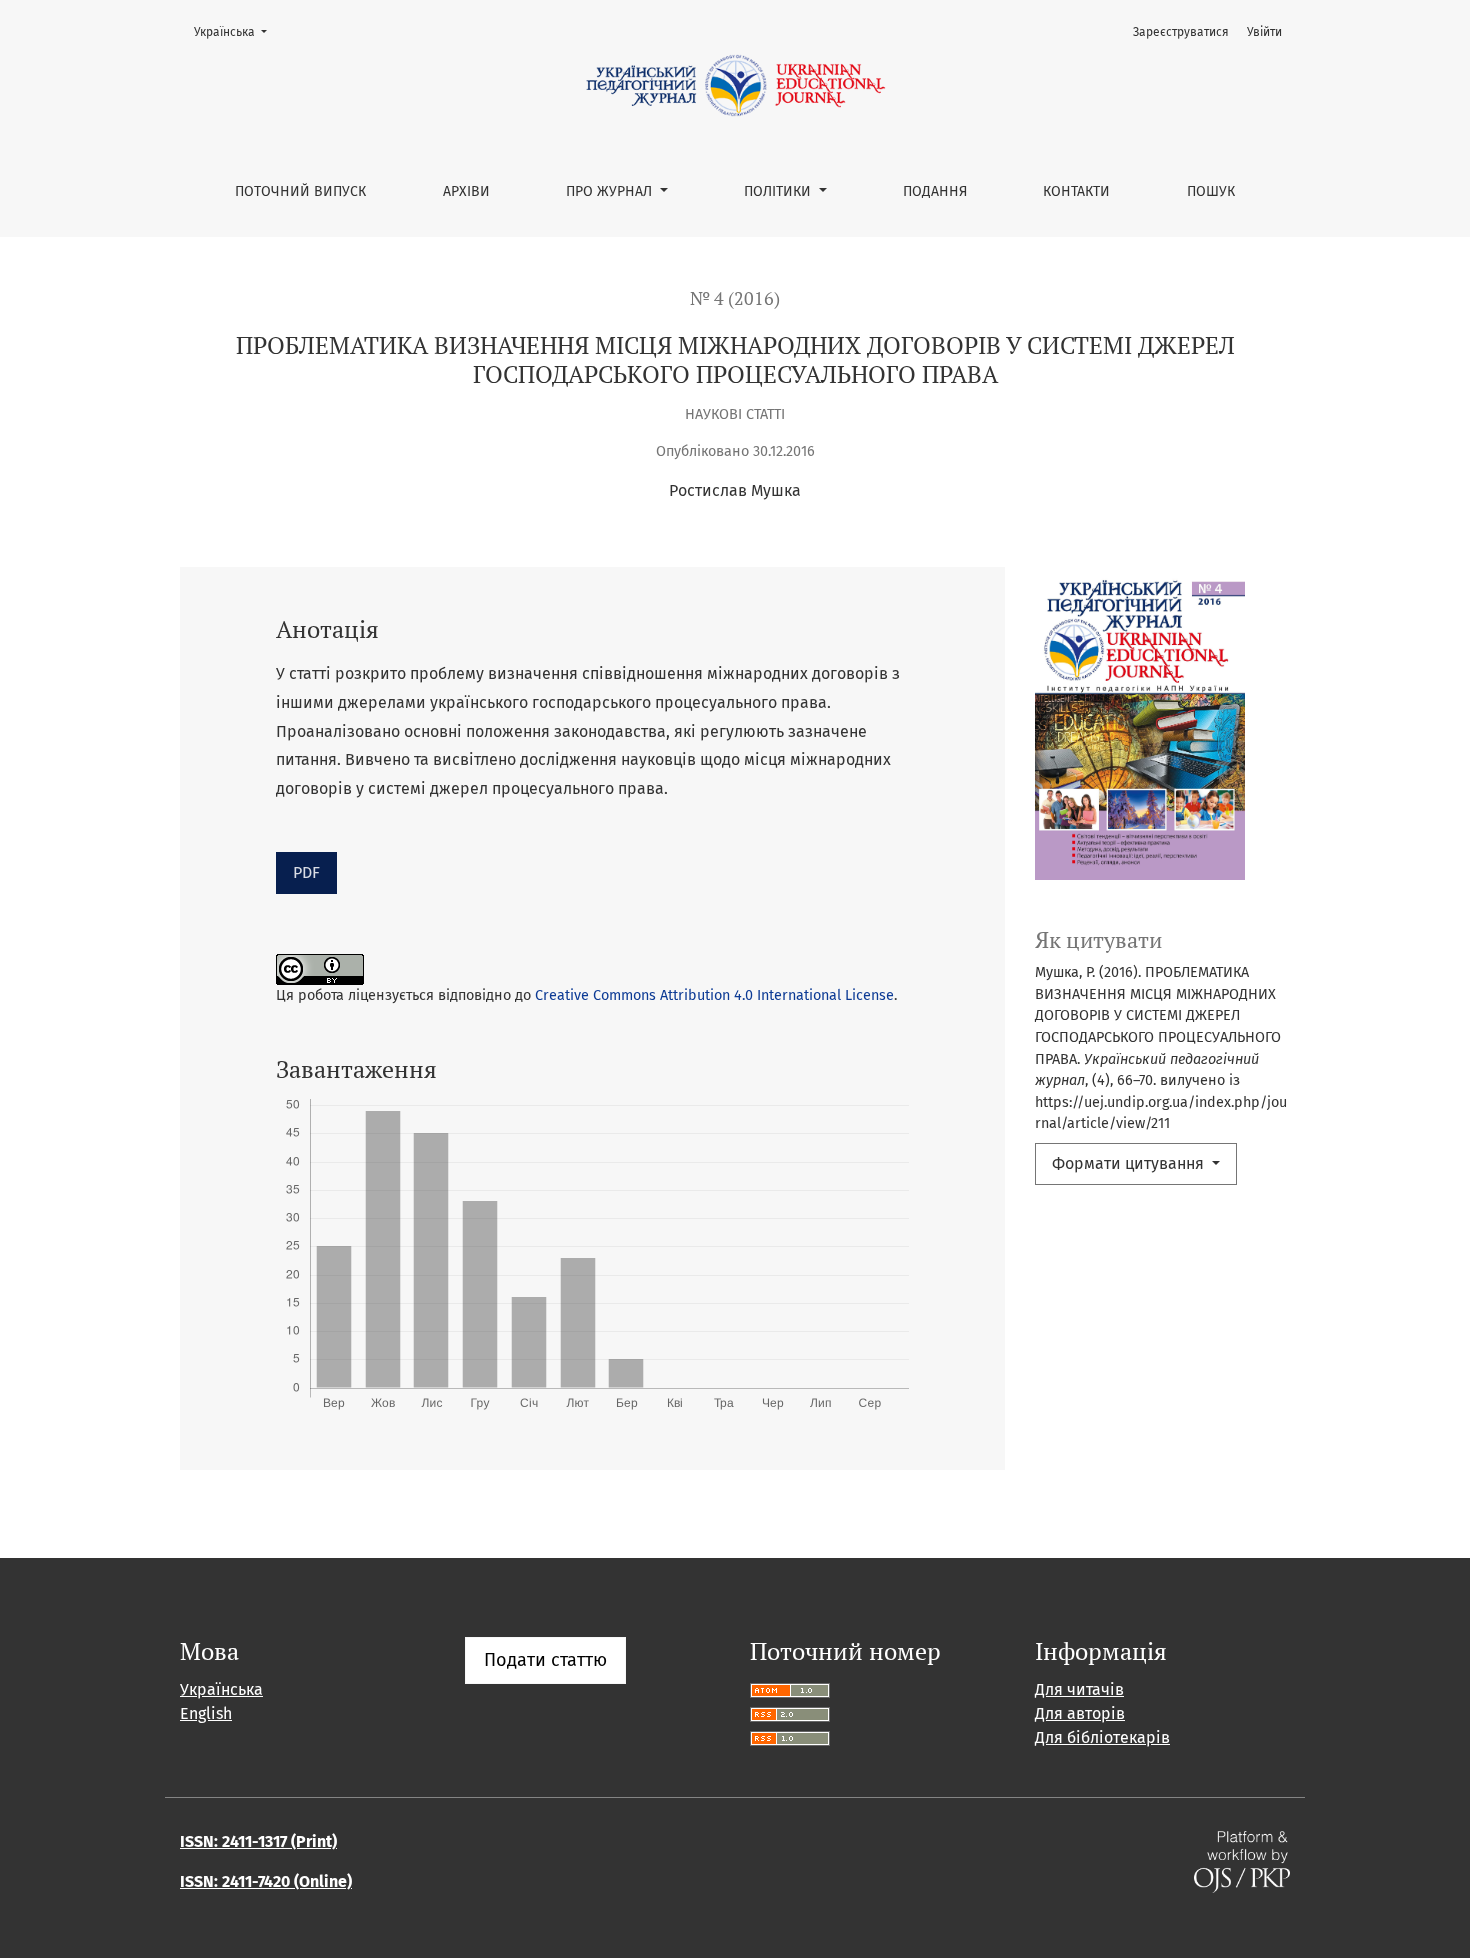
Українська (236, 31)
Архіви (466, 191)
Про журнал (611, 191)
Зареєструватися (1181, 32)
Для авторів (1080, 1713)
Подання (935, 191)
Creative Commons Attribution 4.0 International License (714, 995)
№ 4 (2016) (735, 298)
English (206, 1713)
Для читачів (1079, 1689)
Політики (779, 191)
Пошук (1211, 191)
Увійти (1264, 32)
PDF (306, 872)
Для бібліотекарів (1102, 1737)
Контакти (1076, 191)
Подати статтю (545, 1660)
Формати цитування (1130, 1163)
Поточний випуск (300, 191)
